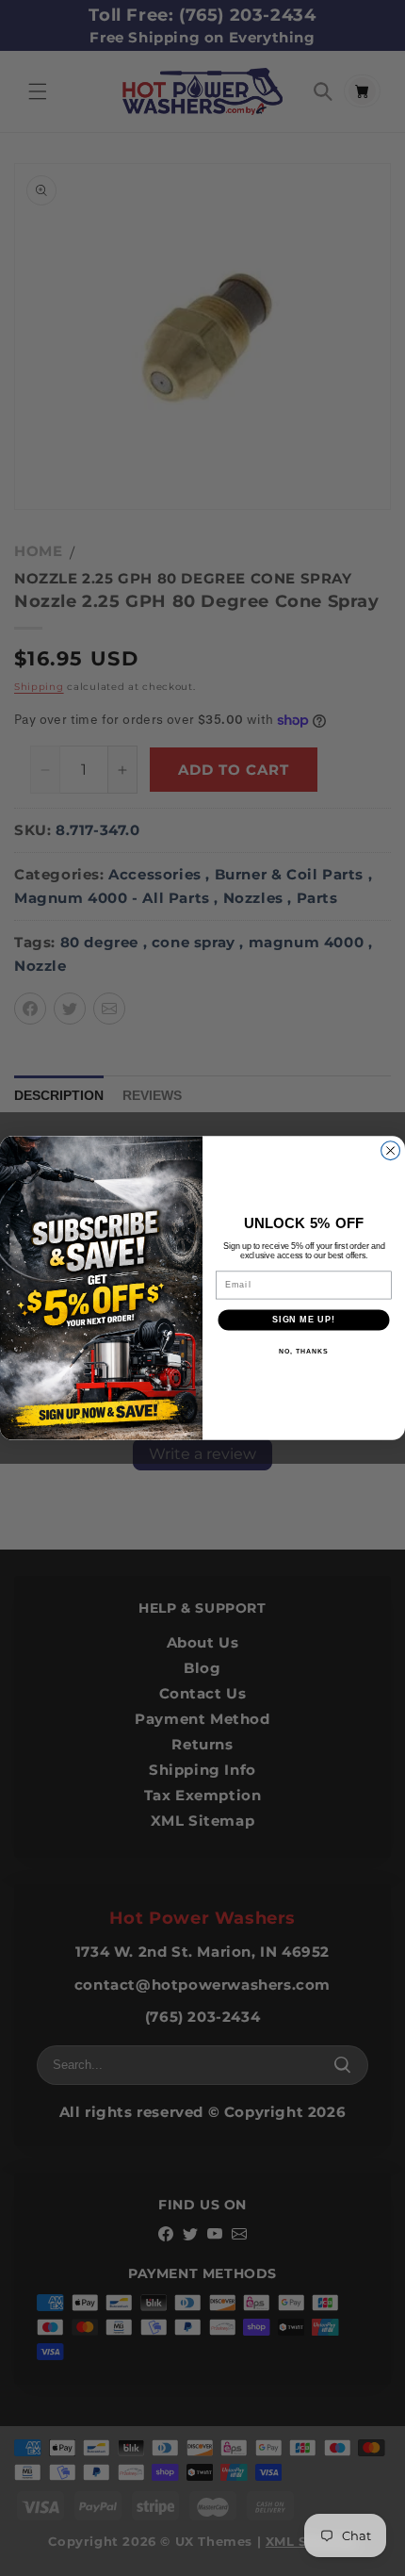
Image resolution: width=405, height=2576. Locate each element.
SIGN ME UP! (304, 1319)
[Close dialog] (391, 1151)
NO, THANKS (303, 1351)
